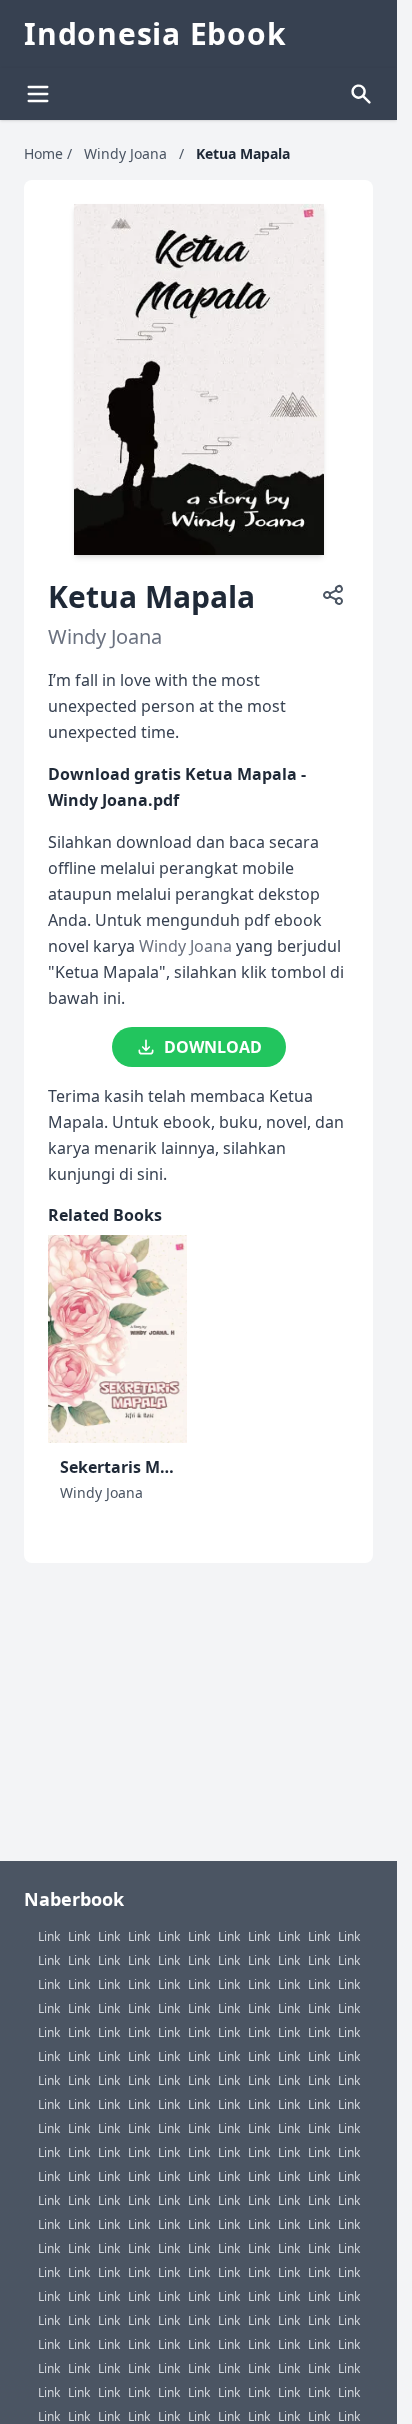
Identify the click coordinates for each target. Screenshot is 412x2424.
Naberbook (74, 1899)
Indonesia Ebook (155, 34)
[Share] (333, 595)
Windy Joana (125, 153)
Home (43, 153)
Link (49, 1937)
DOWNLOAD (213, 1047)
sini (150, 1174)
